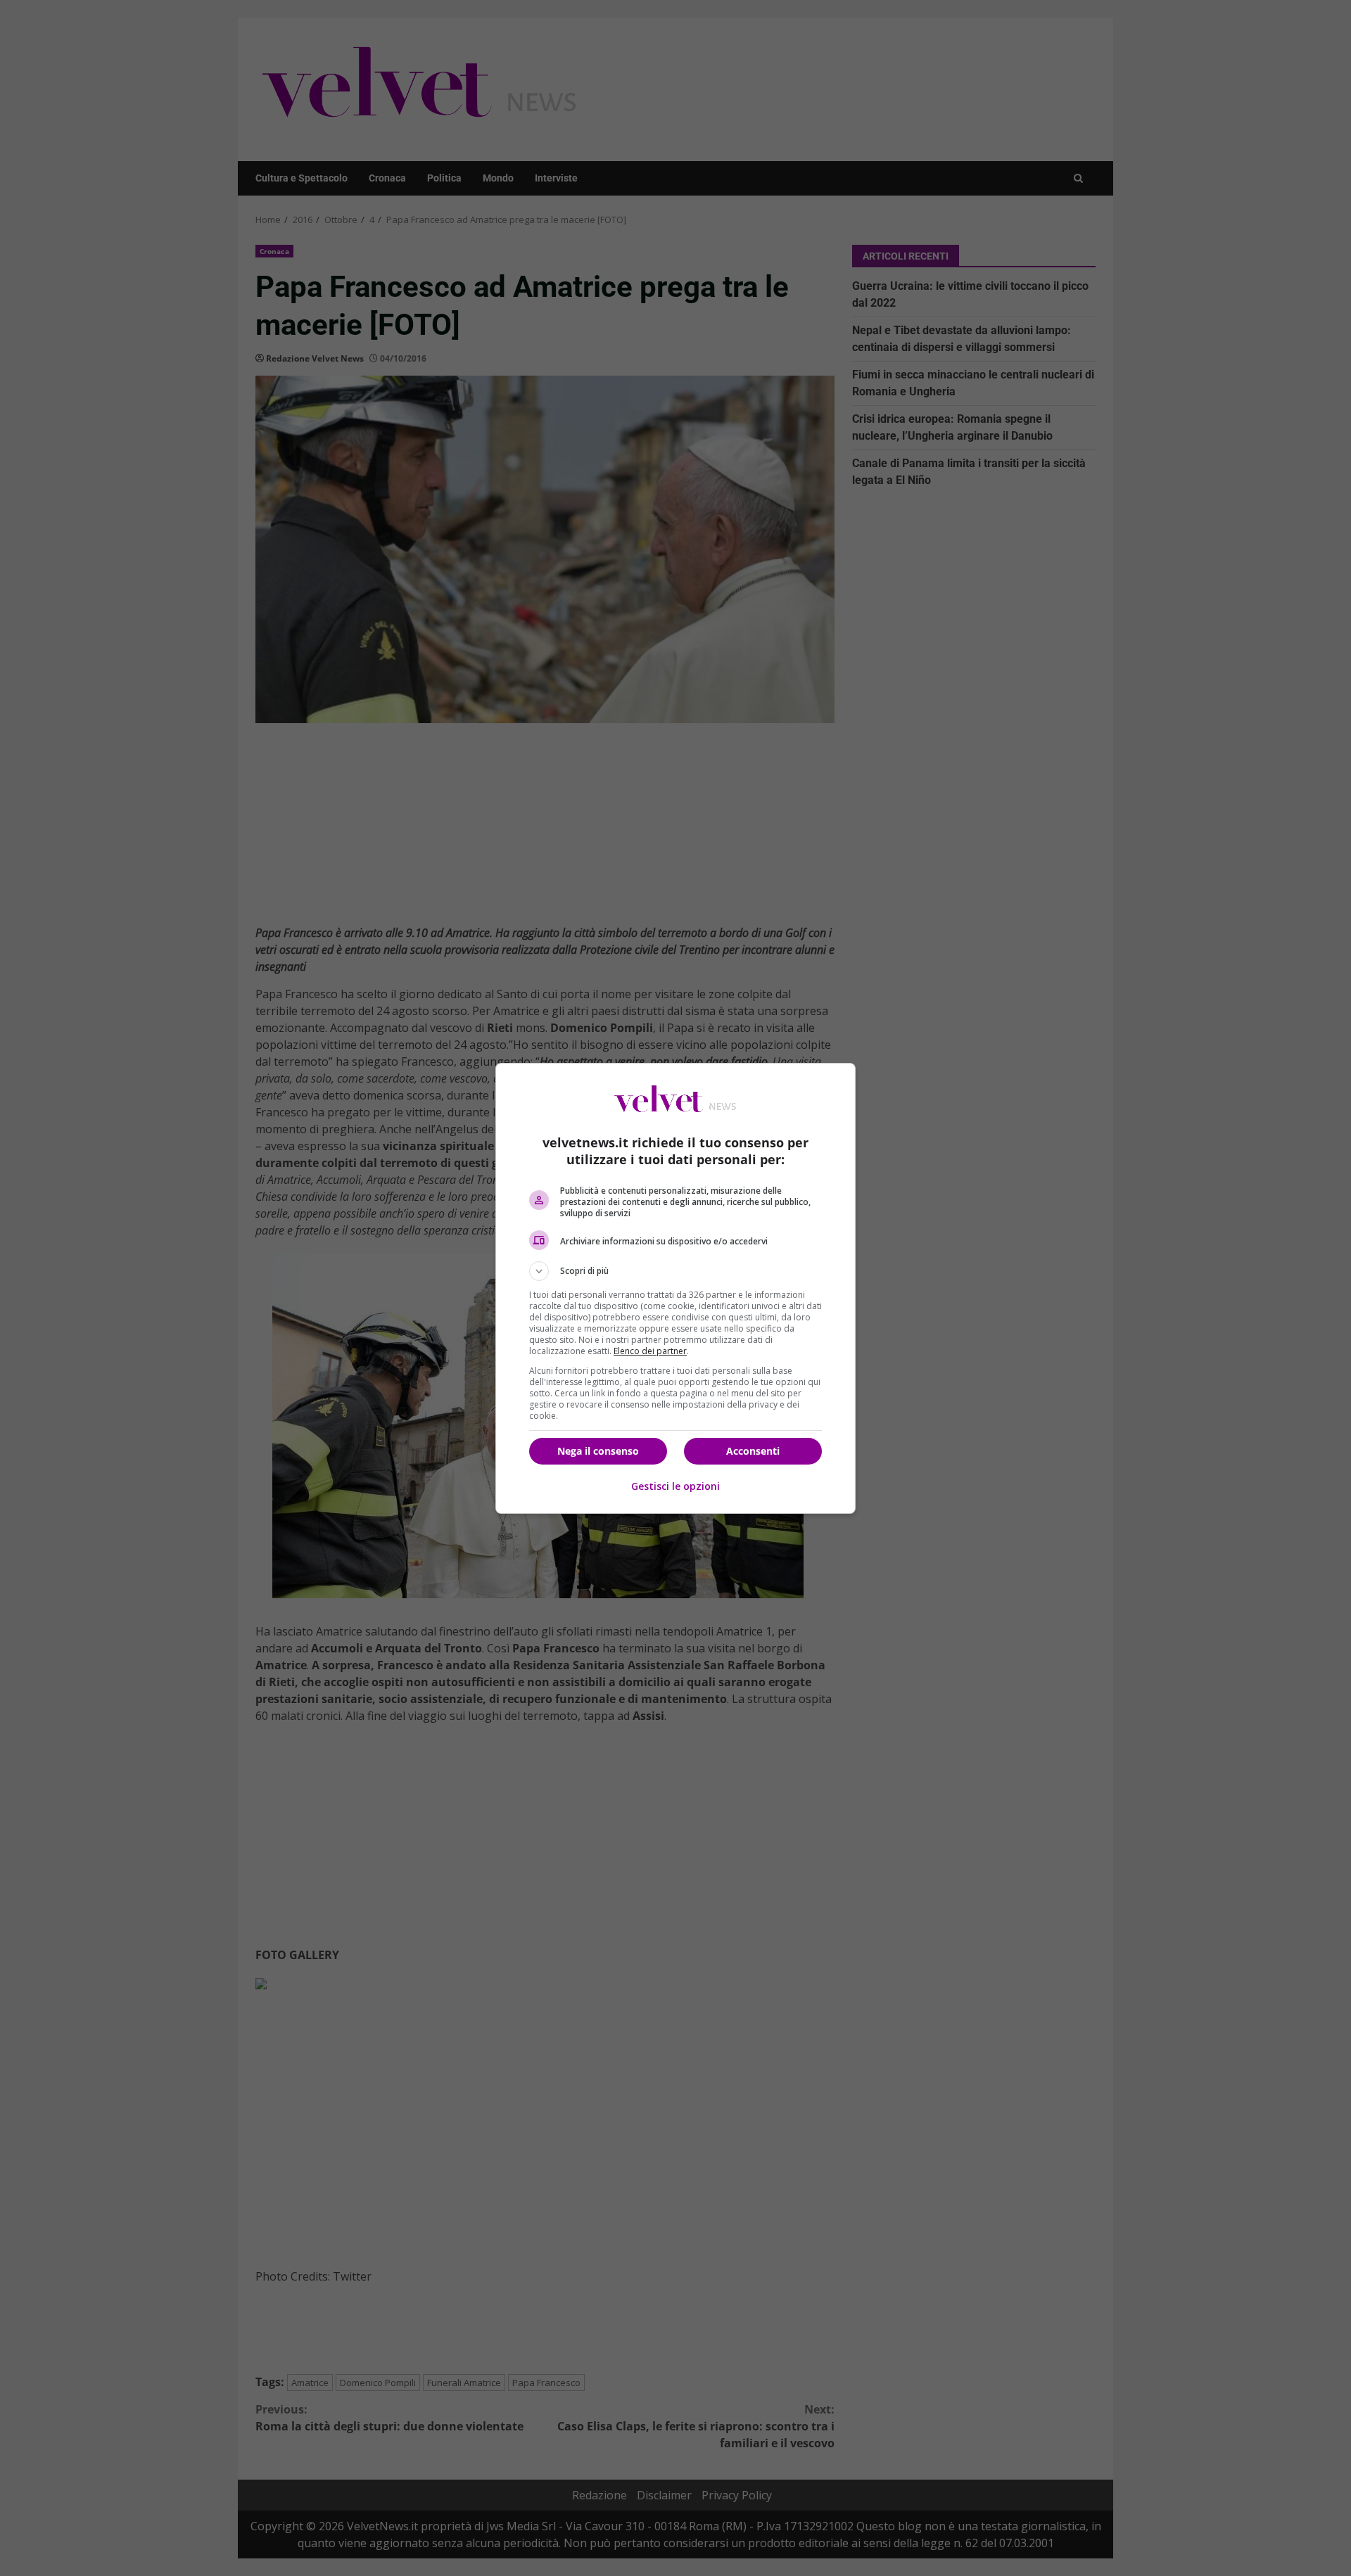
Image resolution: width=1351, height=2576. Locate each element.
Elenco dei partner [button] (650, 1351)
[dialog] (675, 1288)
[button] (675, 1271)
